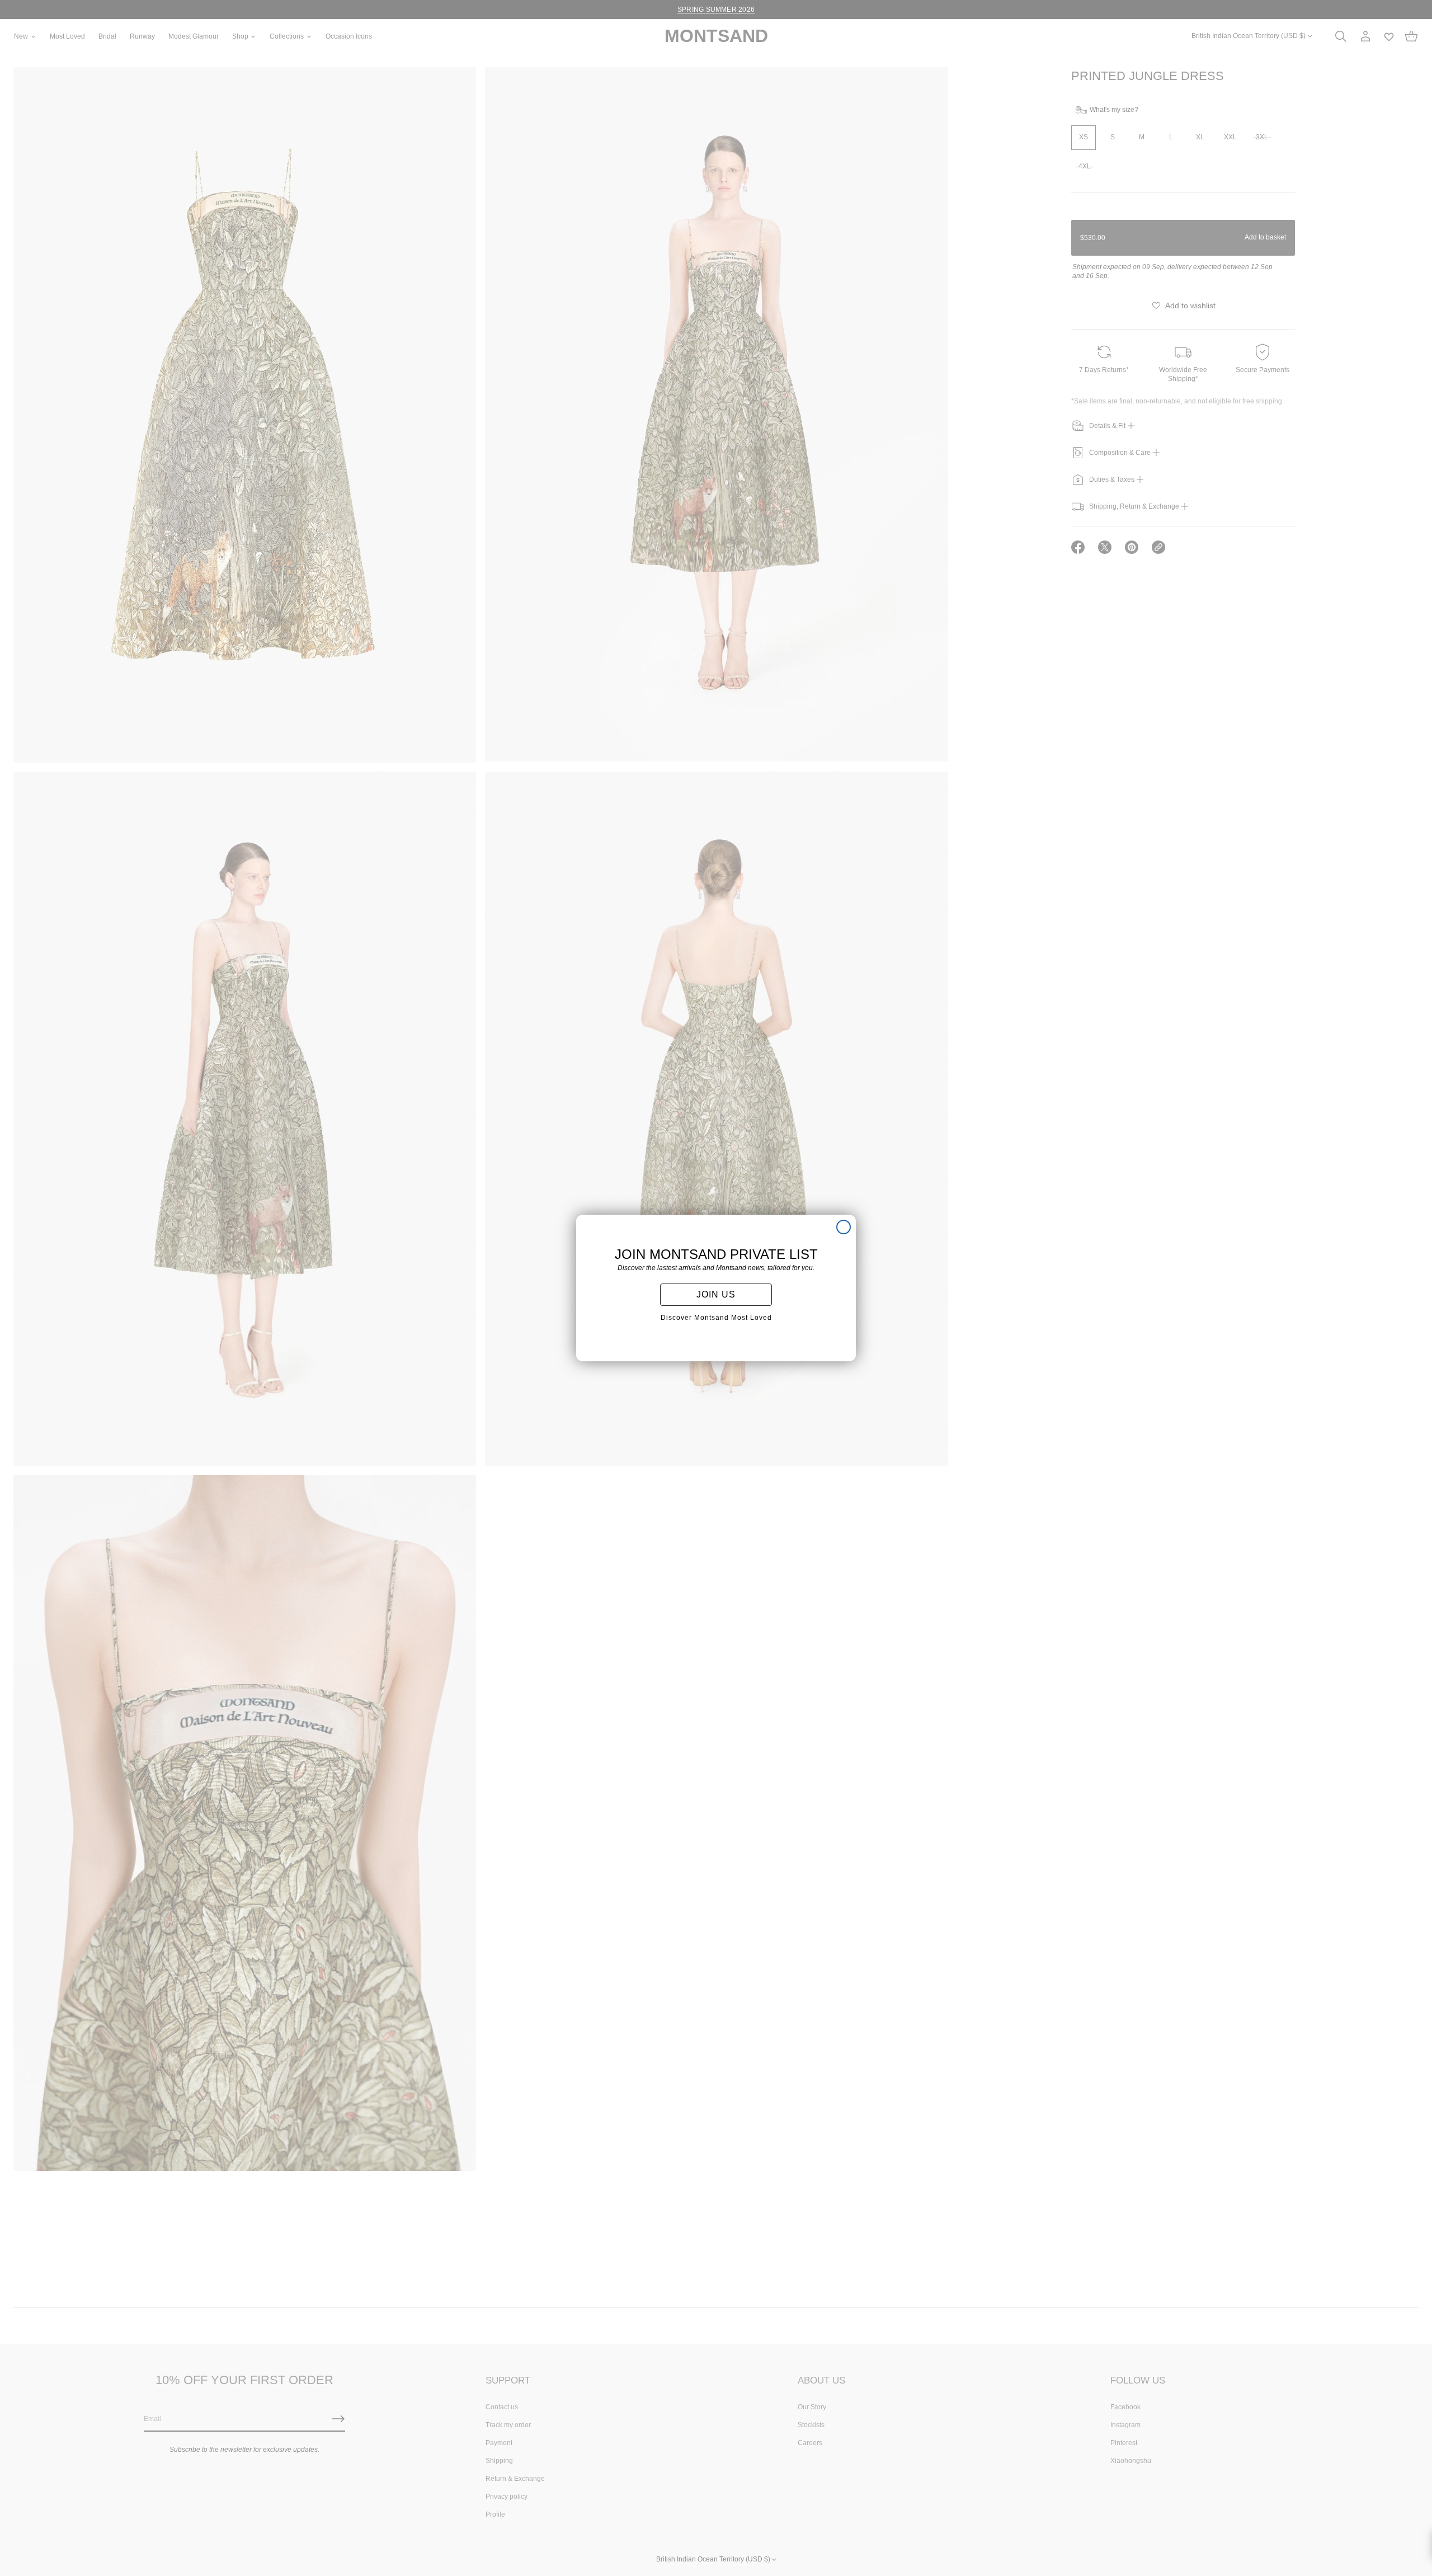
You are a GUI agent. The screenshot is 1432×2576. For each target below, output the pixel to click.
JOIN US (716, 1294)
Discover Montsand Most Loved (716, 1318)
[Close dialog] (844, 1227)
